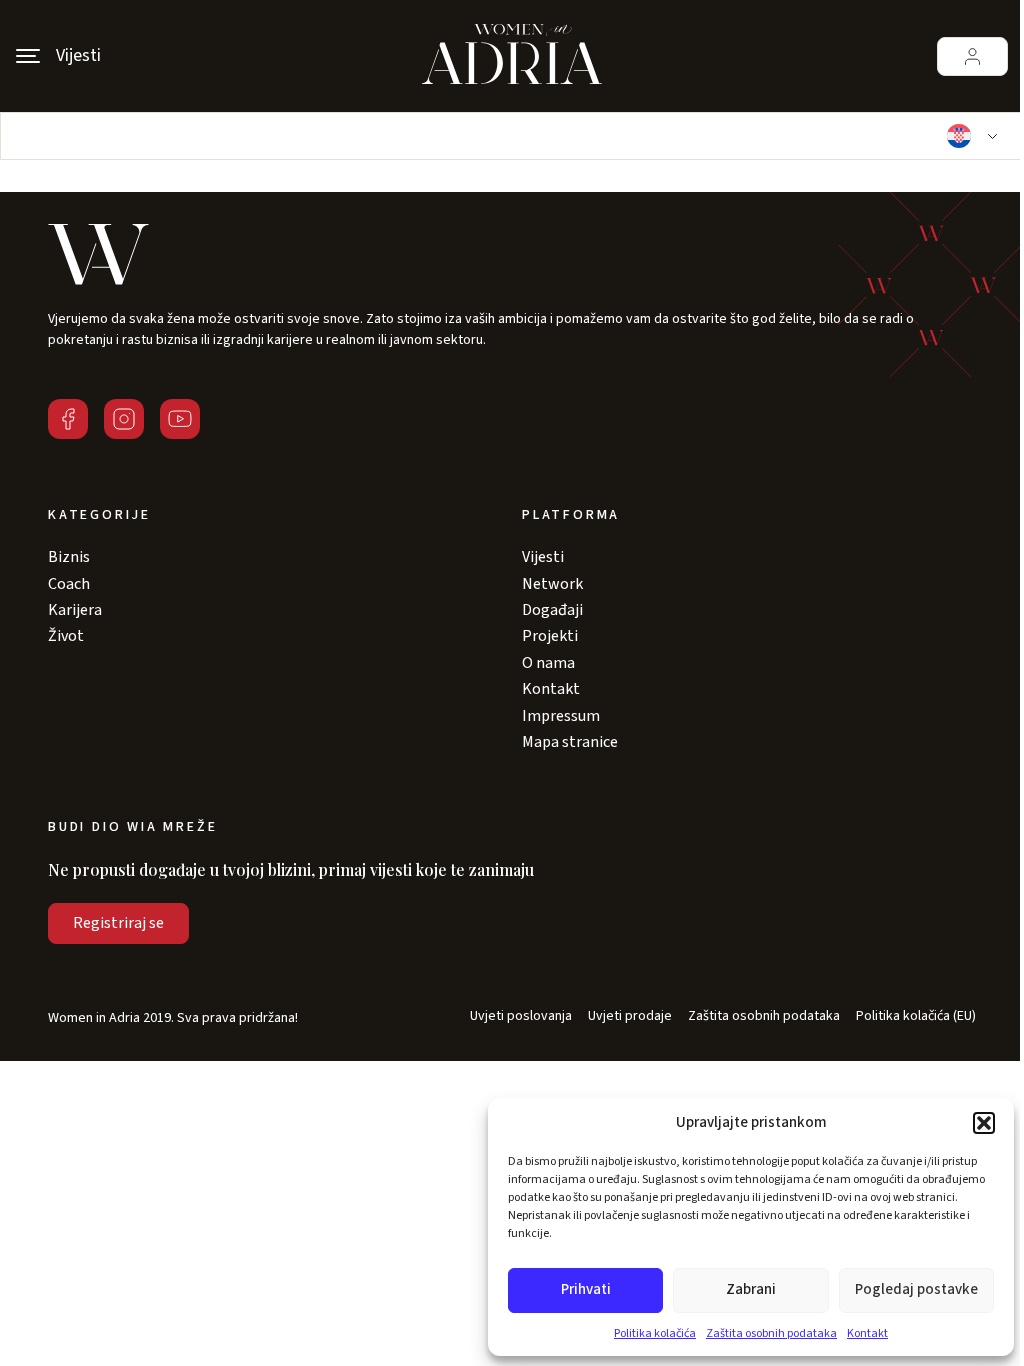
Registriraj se (118, 923)
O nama (548, 663)
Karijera (75, 610)
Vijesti (543, 557)
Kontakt (867, 1333)
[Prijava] (972, 56)
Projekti (550, 636)
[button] (984, 1123)
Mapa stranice (570, 742)
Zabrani (751, 1289)
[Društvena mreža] (68, 419)
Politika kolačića (655, 1333)
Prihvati (586, 1289)
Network (552, 584)
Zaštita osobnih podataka (771, 1333)
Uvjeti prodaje (630, 1016)
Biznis (69, 557)
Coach (69, 584)
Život (66, 636)
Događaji (552, 610)
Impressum (561, 716)
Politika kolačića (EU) (916, 1016)
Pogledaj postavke (916, 1289)
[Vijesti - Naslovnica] (512, 56)
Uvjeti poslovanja (521, 1016)
